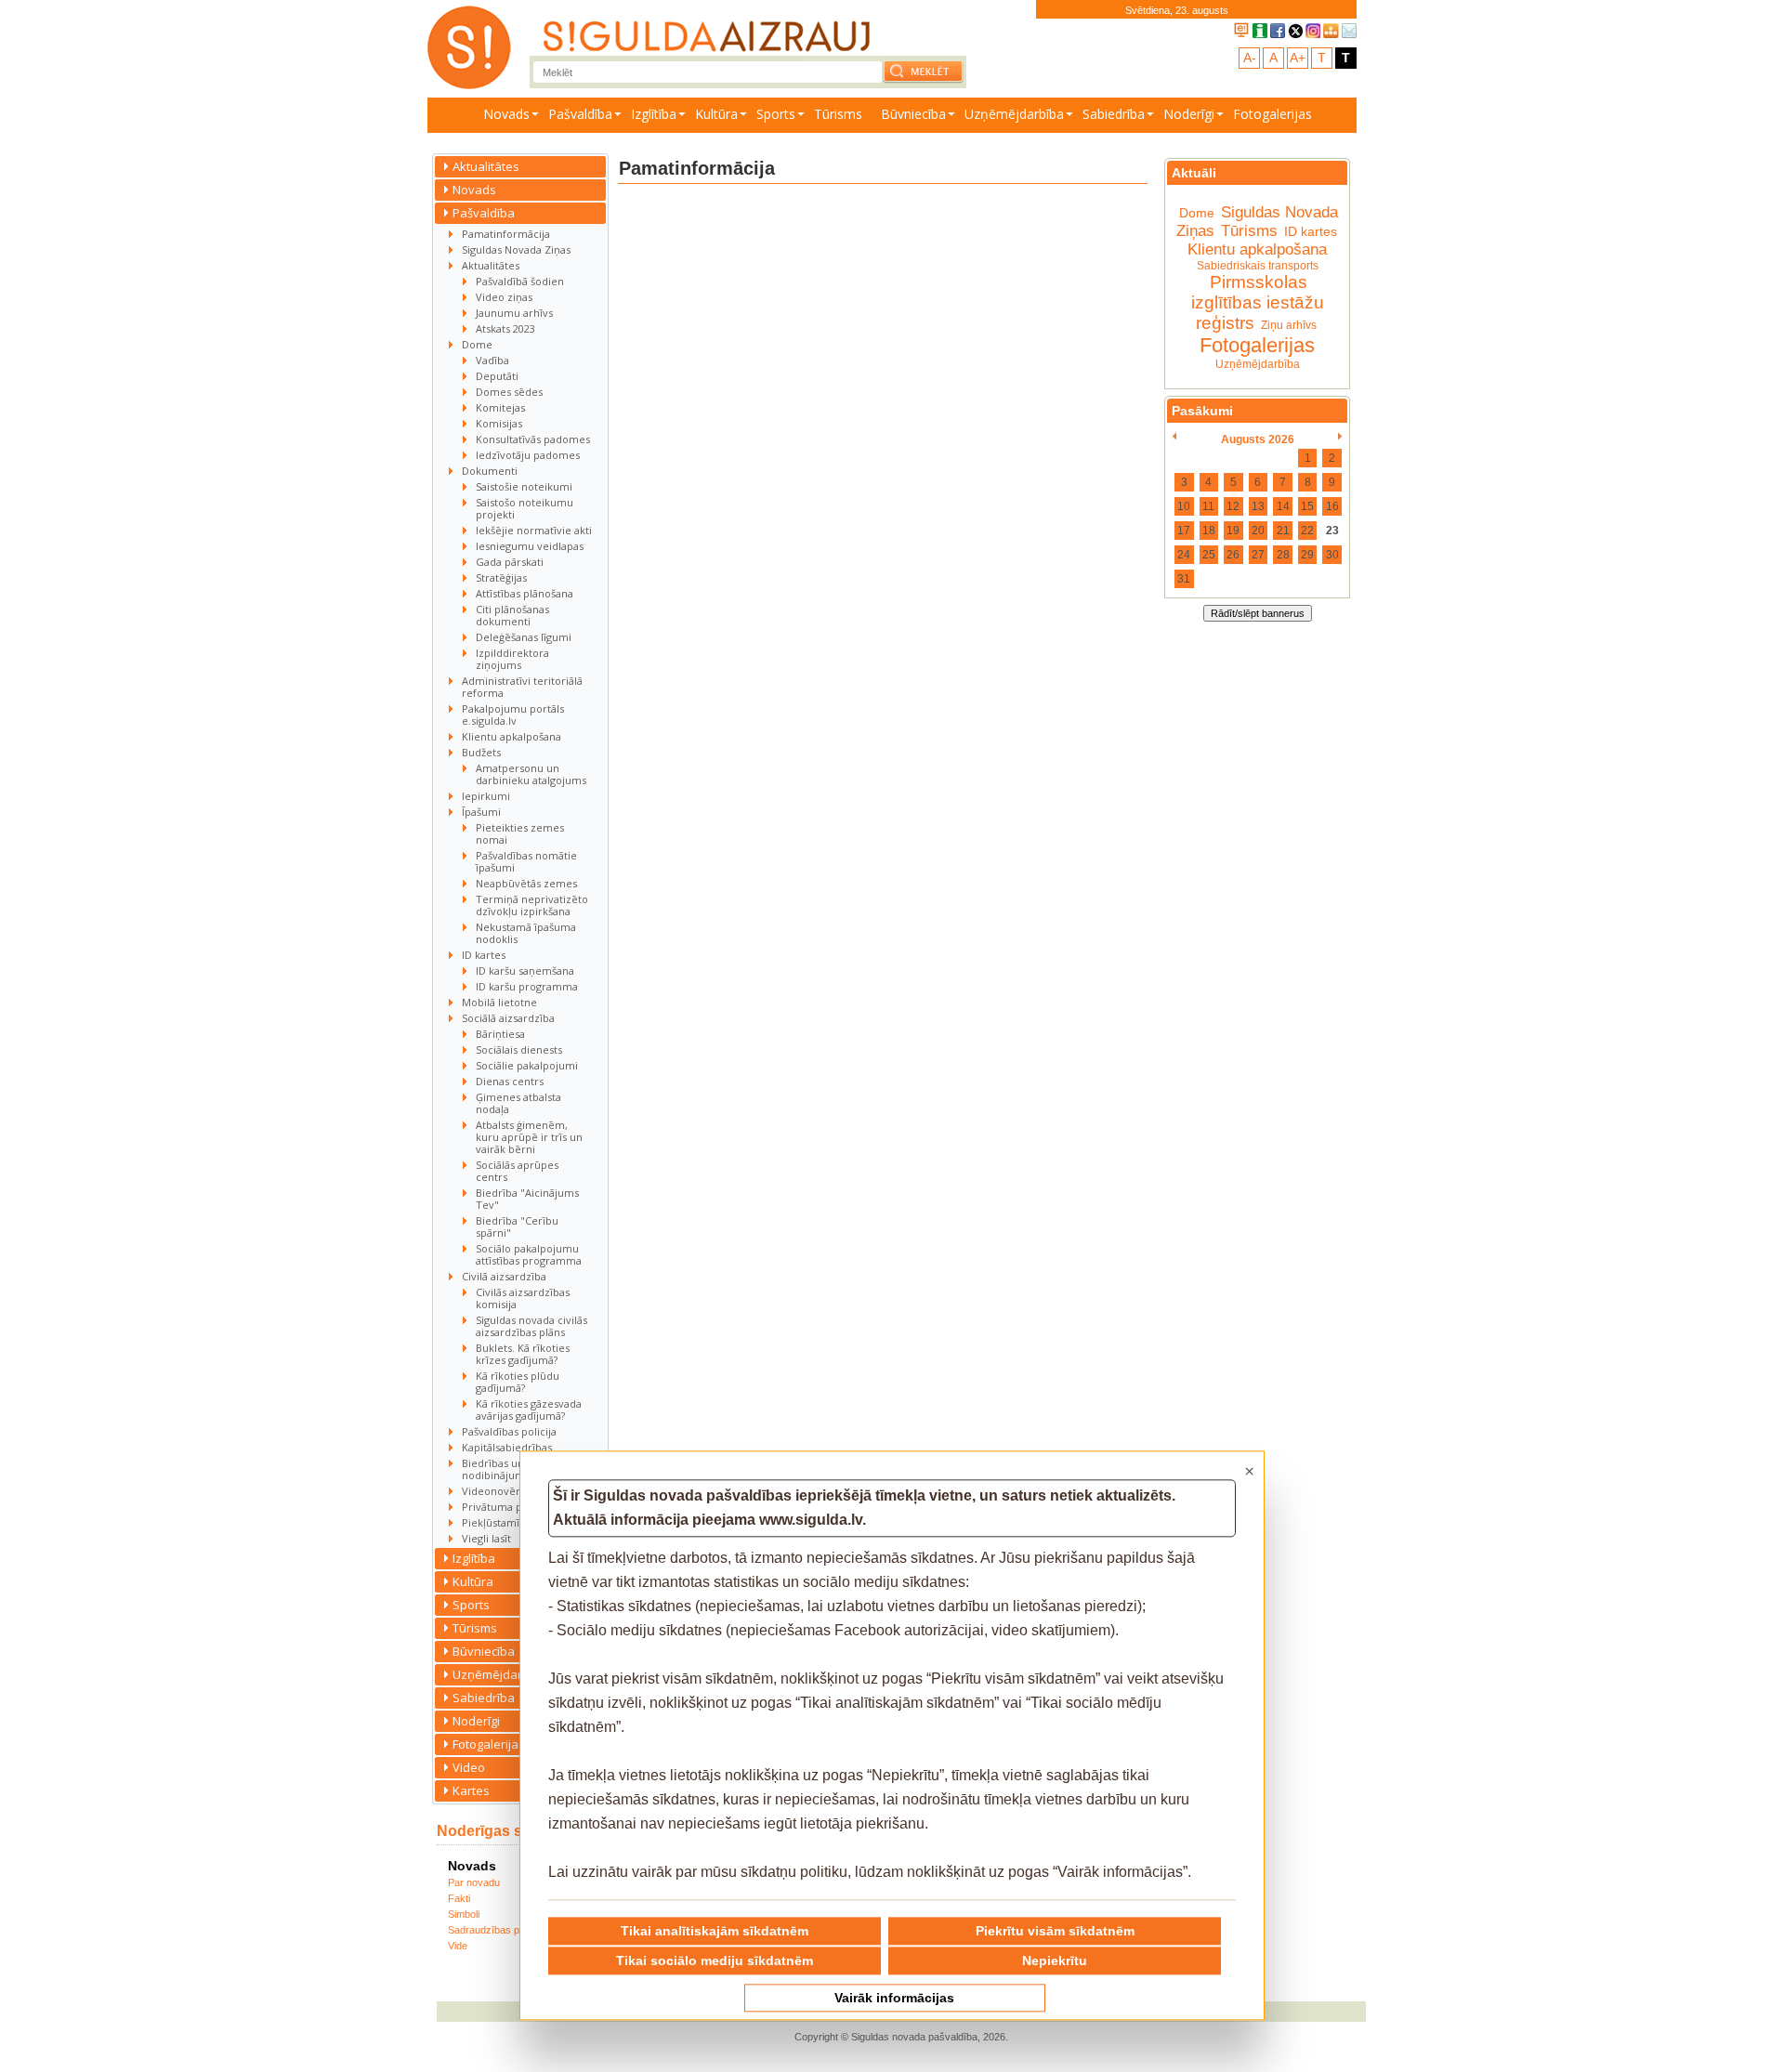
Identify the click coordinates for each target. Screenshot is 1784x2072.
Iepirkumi (486, 796)
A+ (1298, 58)
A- (1250, 58)
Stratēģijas (501, 577)
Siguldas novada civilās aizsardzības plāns (531, 1326)
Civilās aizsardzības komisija (523, 1298)
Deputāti (497, 376)
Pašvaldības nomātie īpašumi (526, 861)
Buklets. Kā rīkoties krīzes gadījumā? (523, 1354)
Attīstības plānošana (525, 593)
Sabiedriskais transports (1258, 266)
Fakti (459, 1898)
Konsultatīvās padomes (533, 439)
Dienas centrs (510, 1081)
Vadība (492, 360)
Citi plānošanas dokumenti (512, 615)
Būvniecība (913, 114)
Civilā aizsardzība (504, 1276)
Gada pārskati (510, 562)
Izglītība (654, 114)
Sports (776, 114)
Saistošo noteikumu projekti (525, 508)
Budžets (481, 752)
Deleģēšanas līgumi (524, 637)
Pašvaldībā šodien (520, 281)
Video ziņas (504, 297)
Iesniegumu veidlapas (530, 546)
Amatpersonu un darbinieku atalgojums (531, 774)
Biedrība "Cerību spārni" (517, 1226)
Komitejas (500, 407)
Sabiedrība (1114, 114)
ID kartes (484, 955)
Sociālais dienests (519, 1049)
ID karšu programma (527, 986)
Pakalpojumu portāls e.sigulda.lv (513, 715)
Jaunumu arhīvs (514, 313)
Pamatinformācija (506, 234)
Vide (458, 1946)
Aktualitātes (486, 166)
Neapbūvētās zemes (526, 883)
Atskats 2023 (505, 328)
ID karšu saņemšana (525, 970)
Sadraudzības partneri (498, 1930)
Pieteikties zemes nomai (520, 833)
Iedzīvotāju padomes (528, 455)
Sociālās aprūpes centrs (517, 1171)
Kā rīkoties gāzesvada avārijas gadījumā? (529, 1410)
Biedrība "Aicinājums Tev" (527, 1199)
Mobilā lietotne (499, 1002)
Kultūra (716, 114)
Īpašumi (481, 812)
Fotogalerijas (1272, 114)
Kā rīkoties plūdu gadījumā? (518, 1382)
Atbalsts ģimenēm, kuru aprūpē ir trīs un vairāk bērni (529, 1137)
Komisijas (499, 423)
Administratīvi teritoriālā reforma (522, 687)
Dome (477, 344)
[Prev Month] (1174, 437)
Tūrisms (838, 114)
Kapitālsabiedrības (507, 1447)
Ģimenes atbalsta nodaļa (518, 1103)
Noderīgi (1189, 114)
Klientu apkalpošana (512, 736)
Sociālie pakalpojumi (527, 1065)
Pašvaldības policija (509, 1431)
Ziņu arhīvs (1289, 325)
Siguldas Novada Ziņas (516, 249)
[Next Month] (1340, 437)
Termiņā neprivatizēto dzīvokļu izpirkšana (532, 905)
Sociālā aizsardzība (508, 1018)
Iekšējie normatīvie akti (534, 530)
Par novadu (474, 1882)
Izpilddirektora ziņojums (512, 659)
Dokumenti (490, 471)
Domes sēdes (509, 392)
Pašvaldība (580, 114)
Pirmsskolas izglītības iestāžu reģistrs (1258, 302)
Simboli (464, 1914)
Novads (506, 114)
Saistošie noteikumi (524, 486)
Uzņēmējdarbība (1014, 114)
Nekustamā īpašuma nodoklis (526, 933)
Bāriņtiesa (500, 1034)
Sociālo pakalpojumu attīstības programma (529, 1254)
